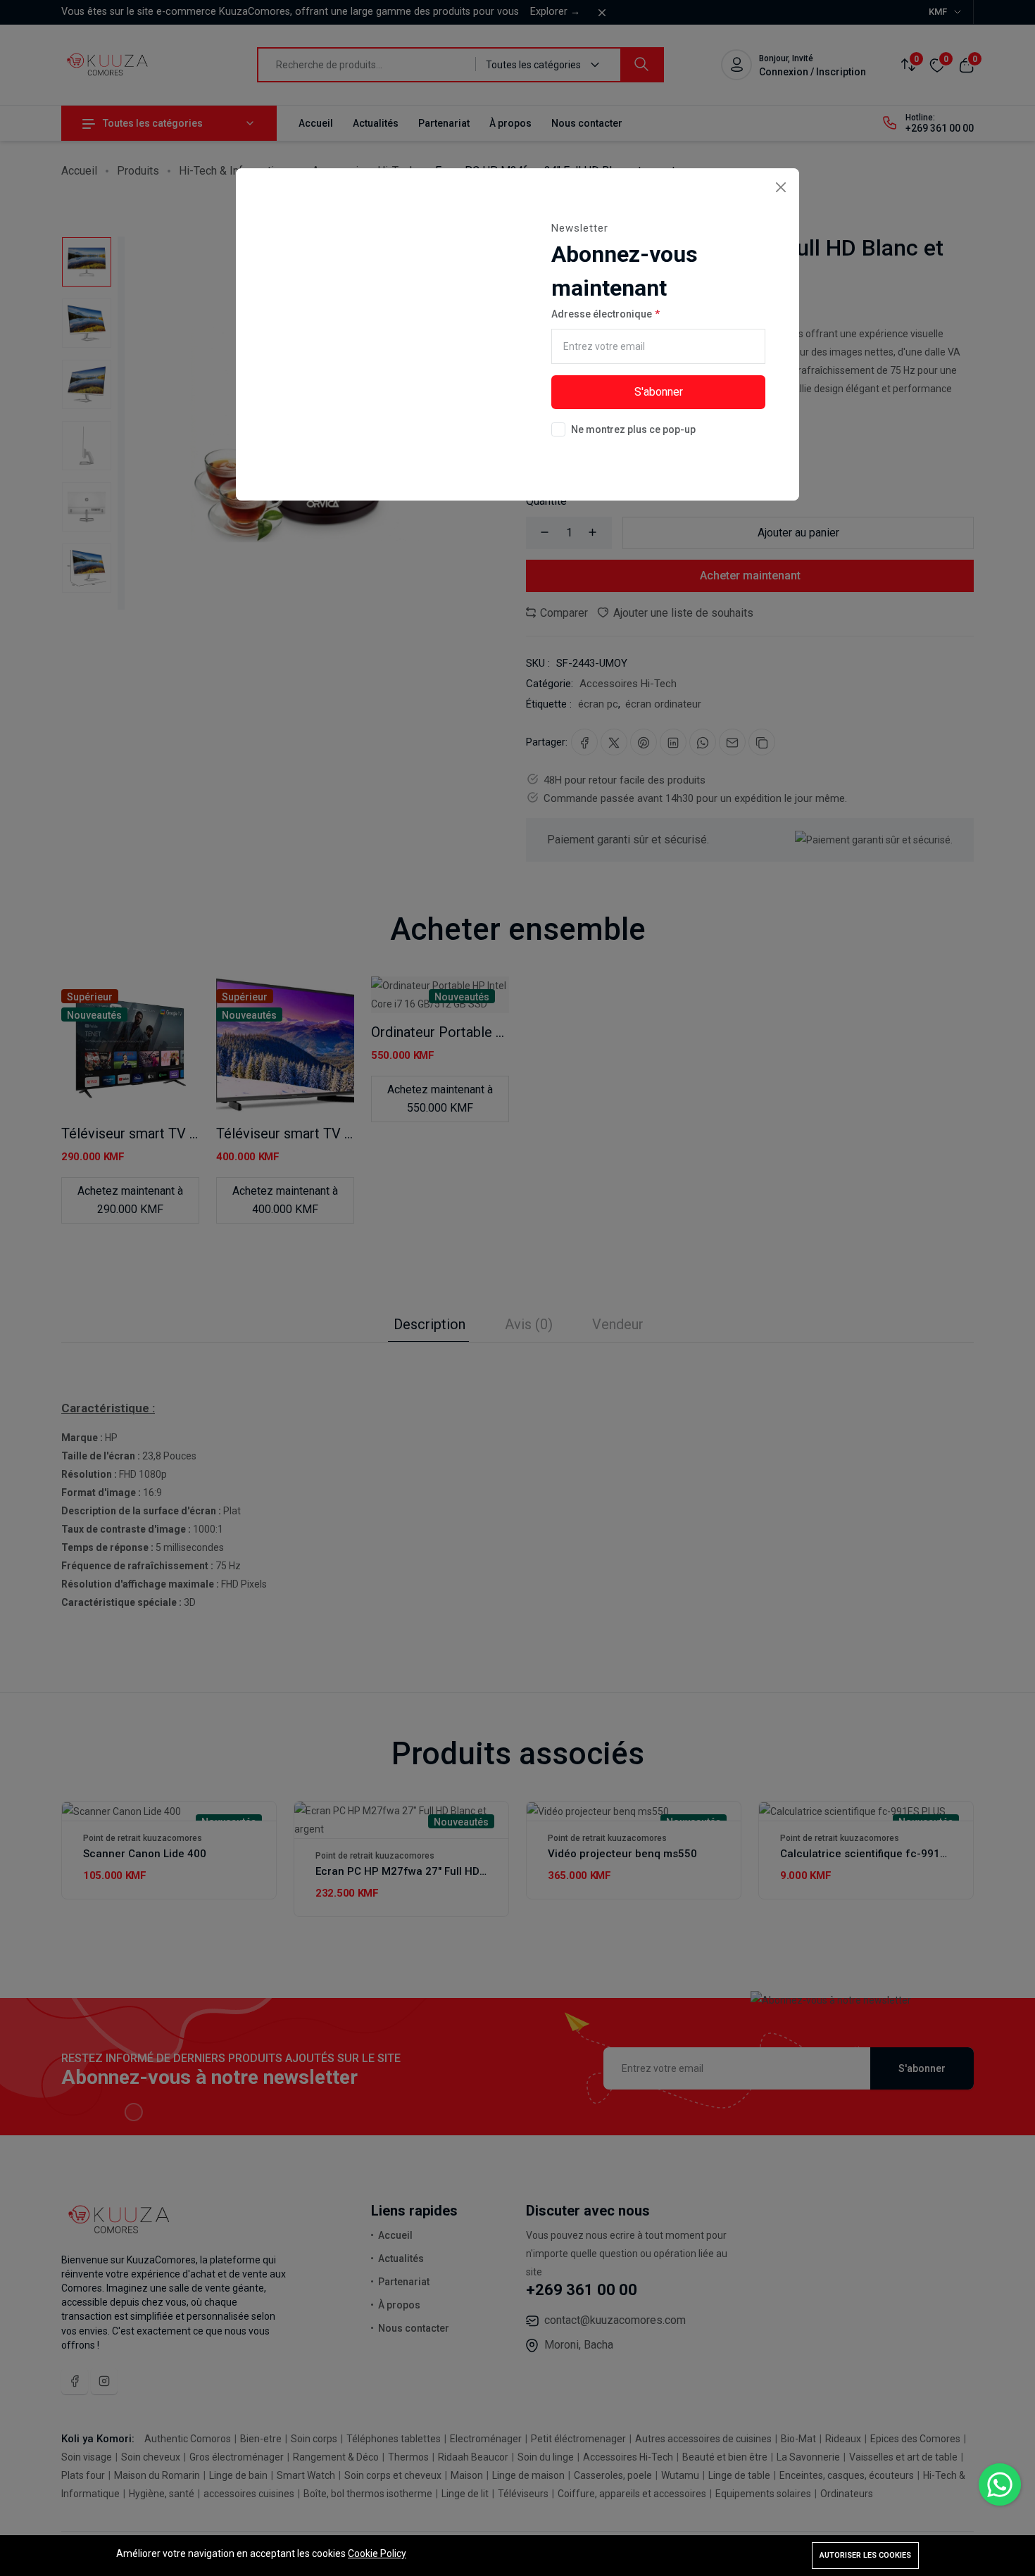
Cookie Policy (377, 2553)
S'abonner (659, 392)
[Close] (780, 187)
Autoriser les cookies (865, 2555)
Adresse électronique (602, 314)
